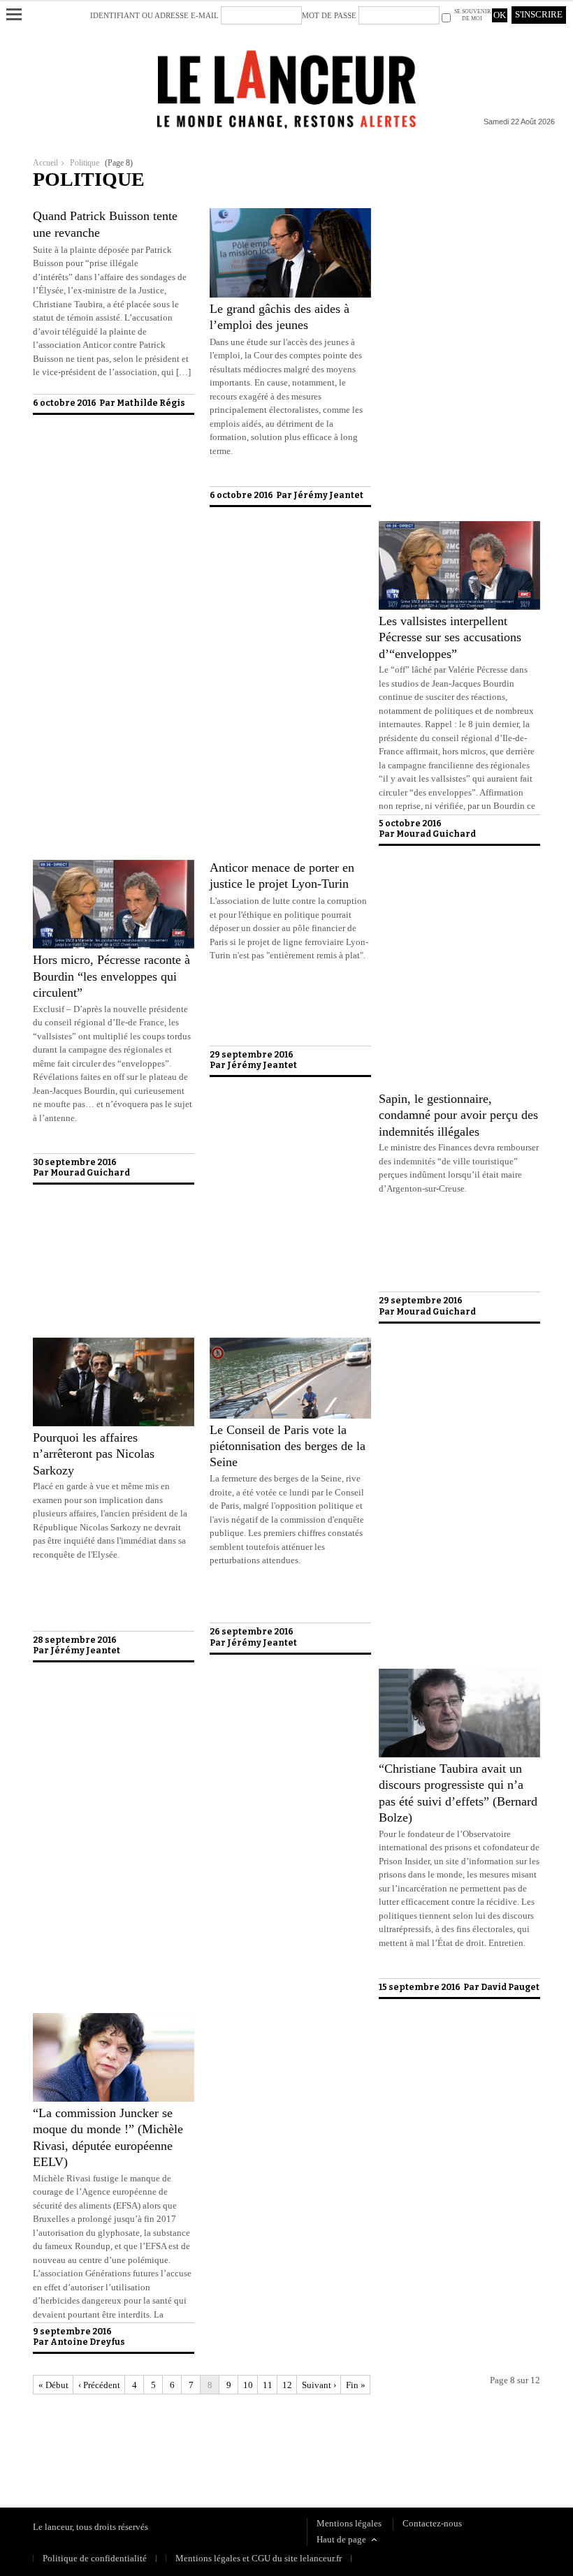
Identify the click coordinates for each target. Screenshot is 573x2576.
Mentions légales (349, 2523)
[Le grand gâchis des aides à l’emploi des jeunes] (290, 294)
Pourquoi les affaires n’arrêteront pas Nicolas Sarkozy (94, 1454)
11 (268, 2385)
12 (287, 2385)
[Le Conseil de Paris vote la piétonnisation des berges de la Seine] (290, 1415)
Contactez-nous (432, 2523)
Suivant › (319, 2385)
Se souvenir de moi (472, 15)
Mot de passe (329, 15)
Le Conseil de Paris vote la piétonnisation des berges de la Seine (288, 1446)
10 (248, 2385)
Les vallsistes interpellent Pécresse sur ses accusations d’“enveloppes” (450, 637)
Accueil (45, 163)
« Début (53, 2385)
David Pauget (510, 1987)
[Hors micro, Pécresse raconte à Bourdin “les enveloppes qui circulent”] (114, 945)
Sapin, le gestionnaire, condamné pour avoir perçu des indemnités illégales (458, 1115)
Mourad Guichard (436, 834)
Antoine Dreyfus (88, 2342)
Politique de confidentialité (85, 2447)
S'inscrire (539, 14)
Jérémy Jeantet (328, 495)
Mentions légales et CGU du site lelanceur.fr (259, 2558)
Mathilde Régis (151, 403)
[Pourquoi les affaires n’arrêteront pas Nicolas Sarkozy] (114, 1423)
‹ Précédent (99, 2385)
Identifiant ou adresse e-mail (154, 15)
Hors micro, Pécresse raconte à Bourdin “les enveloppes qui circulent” (111, 976)
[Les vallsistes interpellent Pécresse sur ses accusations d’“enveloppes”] (459, 607)
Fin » (356, 2385)
